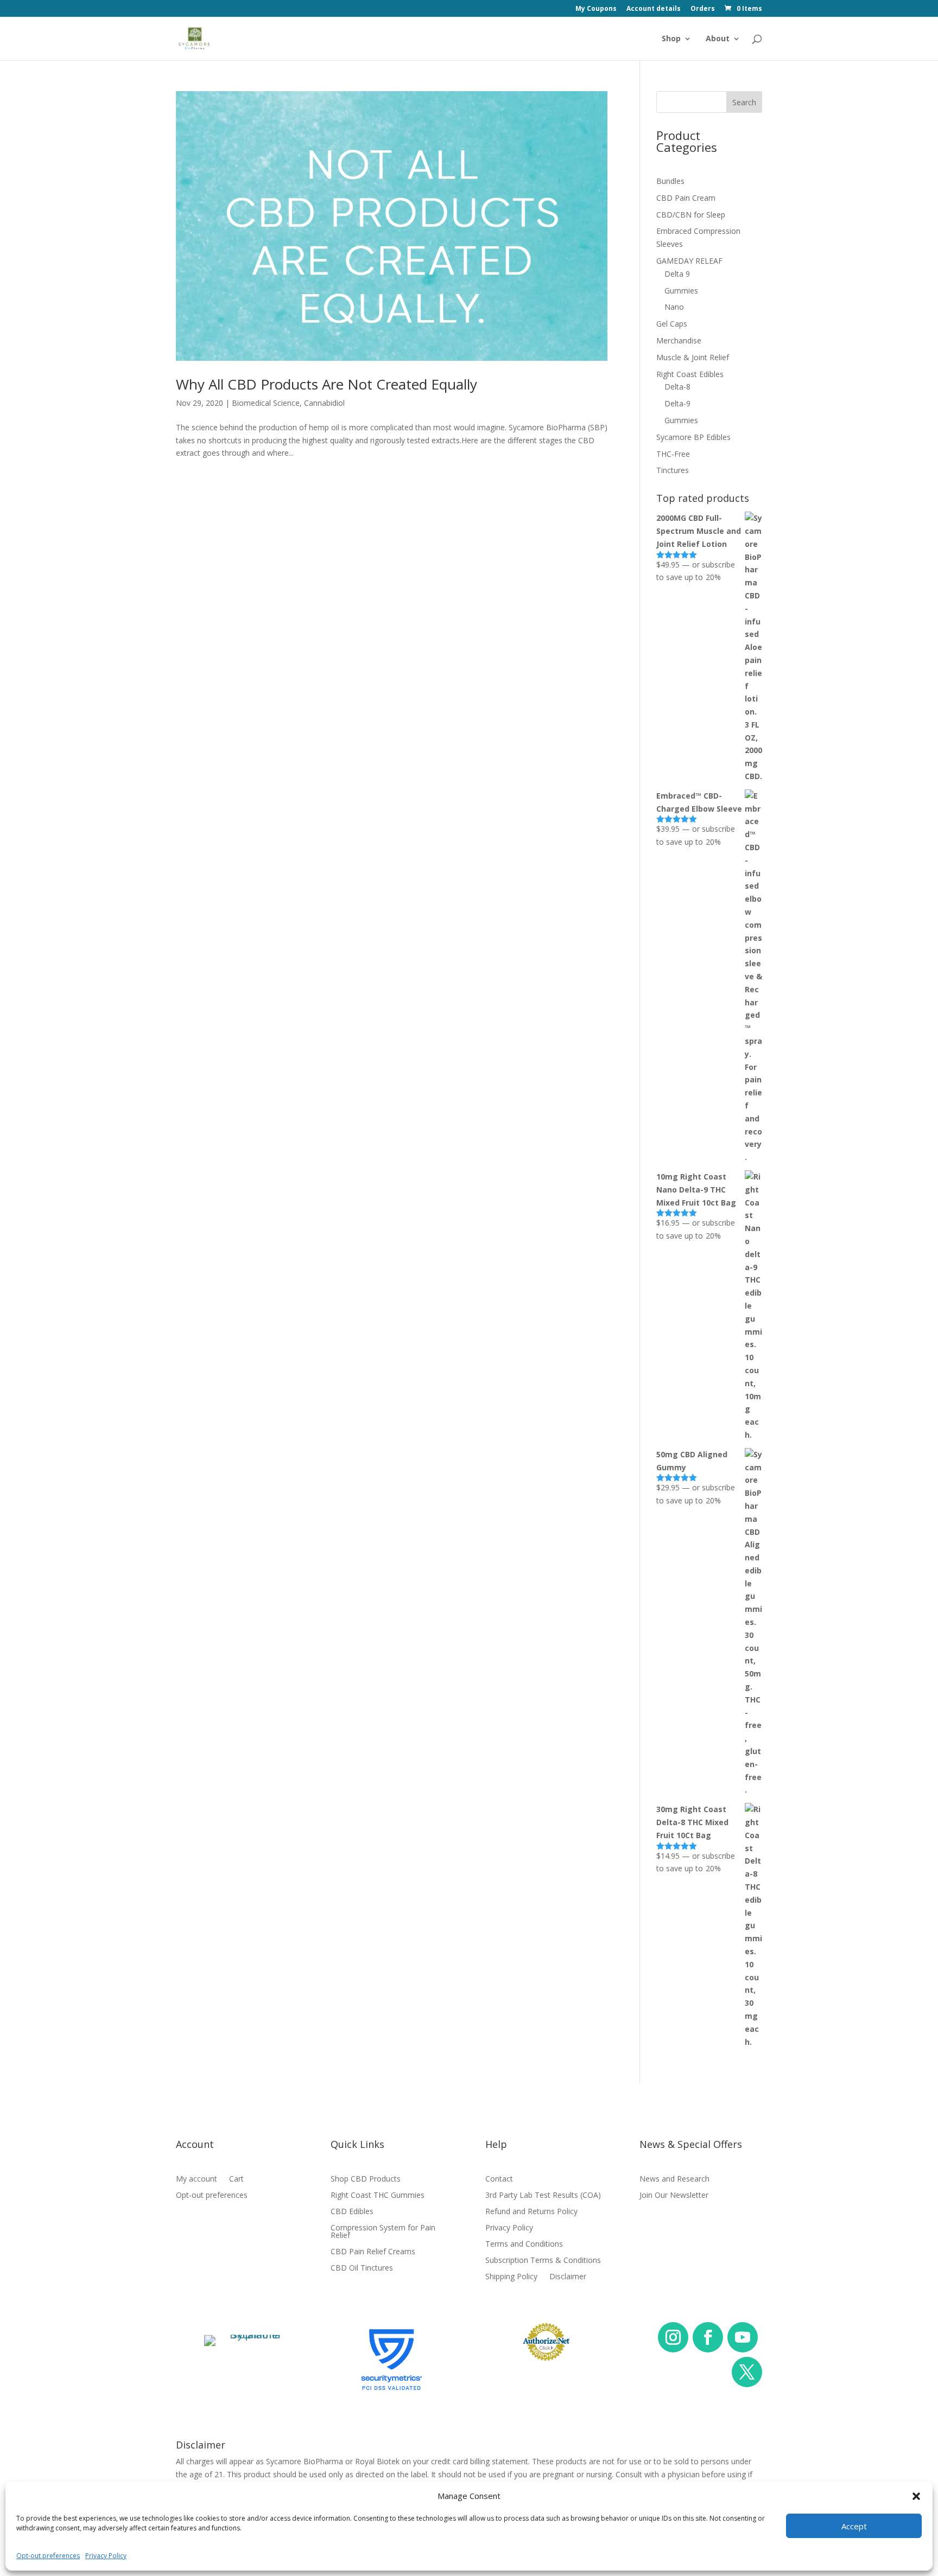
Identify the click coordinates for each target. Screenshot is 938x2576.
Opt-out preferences (48, 2556)
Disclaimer (568, 2277)
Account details (654, 9)
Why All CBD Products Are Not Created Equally (327, 384)
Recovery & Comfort (612, 110)
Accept (854, 2526)
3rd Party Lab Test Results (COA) (543, 2196)
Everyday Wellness (609, 154)
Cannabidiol (324, 403)
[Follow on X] (747, 2372)
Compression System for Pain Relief (383, 2232)
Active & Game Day (610, 176)
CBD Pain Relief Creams (373, 2252)
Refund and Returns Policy (531, 2212)
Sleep (583, 132)
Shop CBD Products (366, 2179)
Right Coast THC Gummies (378, 2196)
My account (197, 2179)
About (718, 39)
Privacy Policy (106, 2556)
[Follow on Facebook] (708, 2337)
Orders (703, 9)
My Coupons (596, 9)
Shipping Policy (511, 2277)
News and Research (674, 2179)
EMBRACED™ (485, 154)
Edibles (475, 132)
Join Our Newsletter (674, 2196)
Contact (499, 2179)
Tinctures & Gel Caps (502, 197)
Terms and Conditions (524, 2245)
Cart (236, 2179)
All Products (485, 110)
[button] (916, 2496)
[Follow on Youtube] (743, 2337)
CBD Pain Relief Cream (505, 176)
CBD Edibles (352, 2212)
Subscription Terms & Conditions (543, 2261)
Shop (671, 39)
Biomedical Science (266, 403)
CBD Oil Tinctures (362, 2268)
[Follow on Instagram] (673, 2337)
